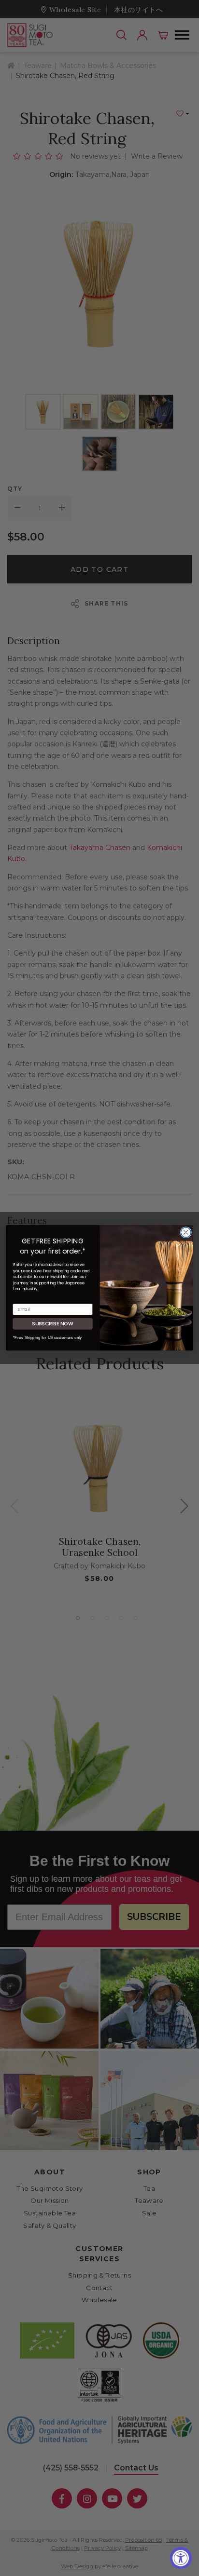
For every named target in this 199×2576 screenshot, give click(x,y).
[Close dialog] (186, 1233)
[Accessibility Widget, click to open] (181, 2558)
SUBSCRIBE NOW (53, 1324)
